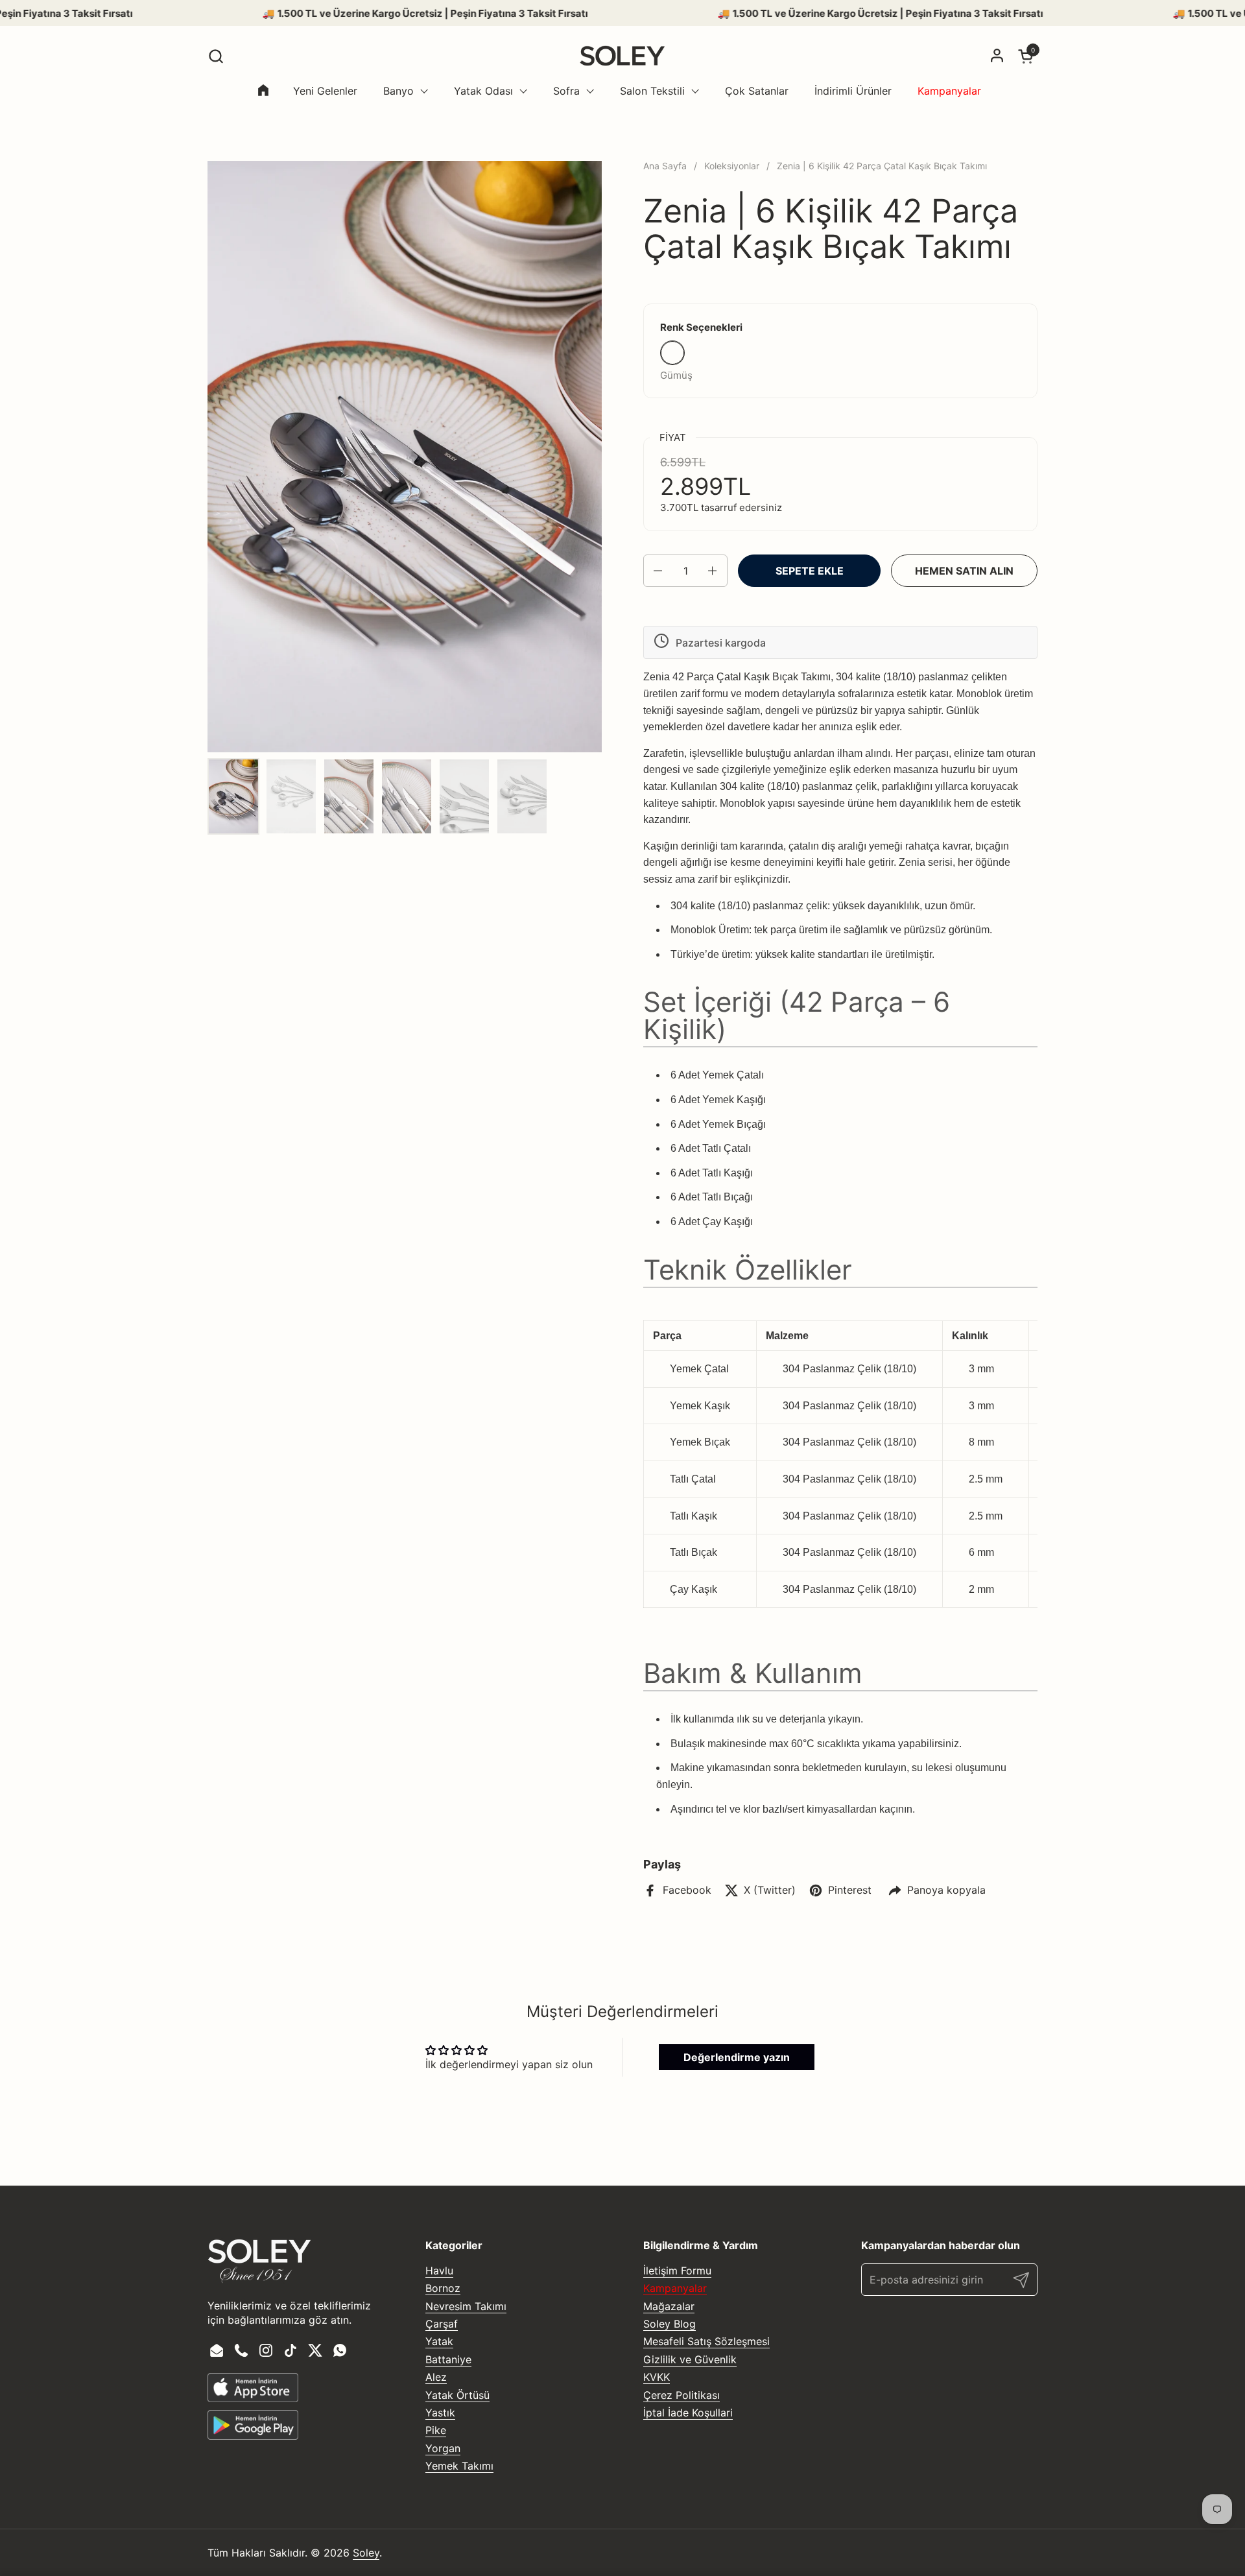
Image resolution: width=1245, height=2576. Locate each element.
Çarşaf (442, 2324)
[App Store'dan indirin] (253, 2388)
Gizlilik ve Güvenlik (690, 2359)
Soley (366, 2553)
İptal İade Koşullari (688, 2413)
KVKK (657, 2377)
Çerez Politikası (682, 2395)
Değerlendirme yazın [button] (737, 2057)
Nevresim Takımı (466, 2306)
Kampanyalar (675, 2288)
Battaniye (448, 2359)
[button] (216, 56)
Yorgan (443, 2448)
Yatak (439, 2341)
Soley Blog (670, 2324)
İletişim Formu (677, 2271)
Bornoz (443, 2288)
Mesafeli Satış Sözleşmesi (706, 2341)
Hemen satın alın (964, 571)
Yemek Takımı (459, 2466)
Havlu (439, 2271)
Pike (436, 2430)
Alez (436, 2377)
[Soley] (622, 56)
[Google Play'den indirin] (253, 2425)
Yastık (440, 2413)
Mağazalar (669, 2306)
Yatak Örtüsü (457, 2395)
